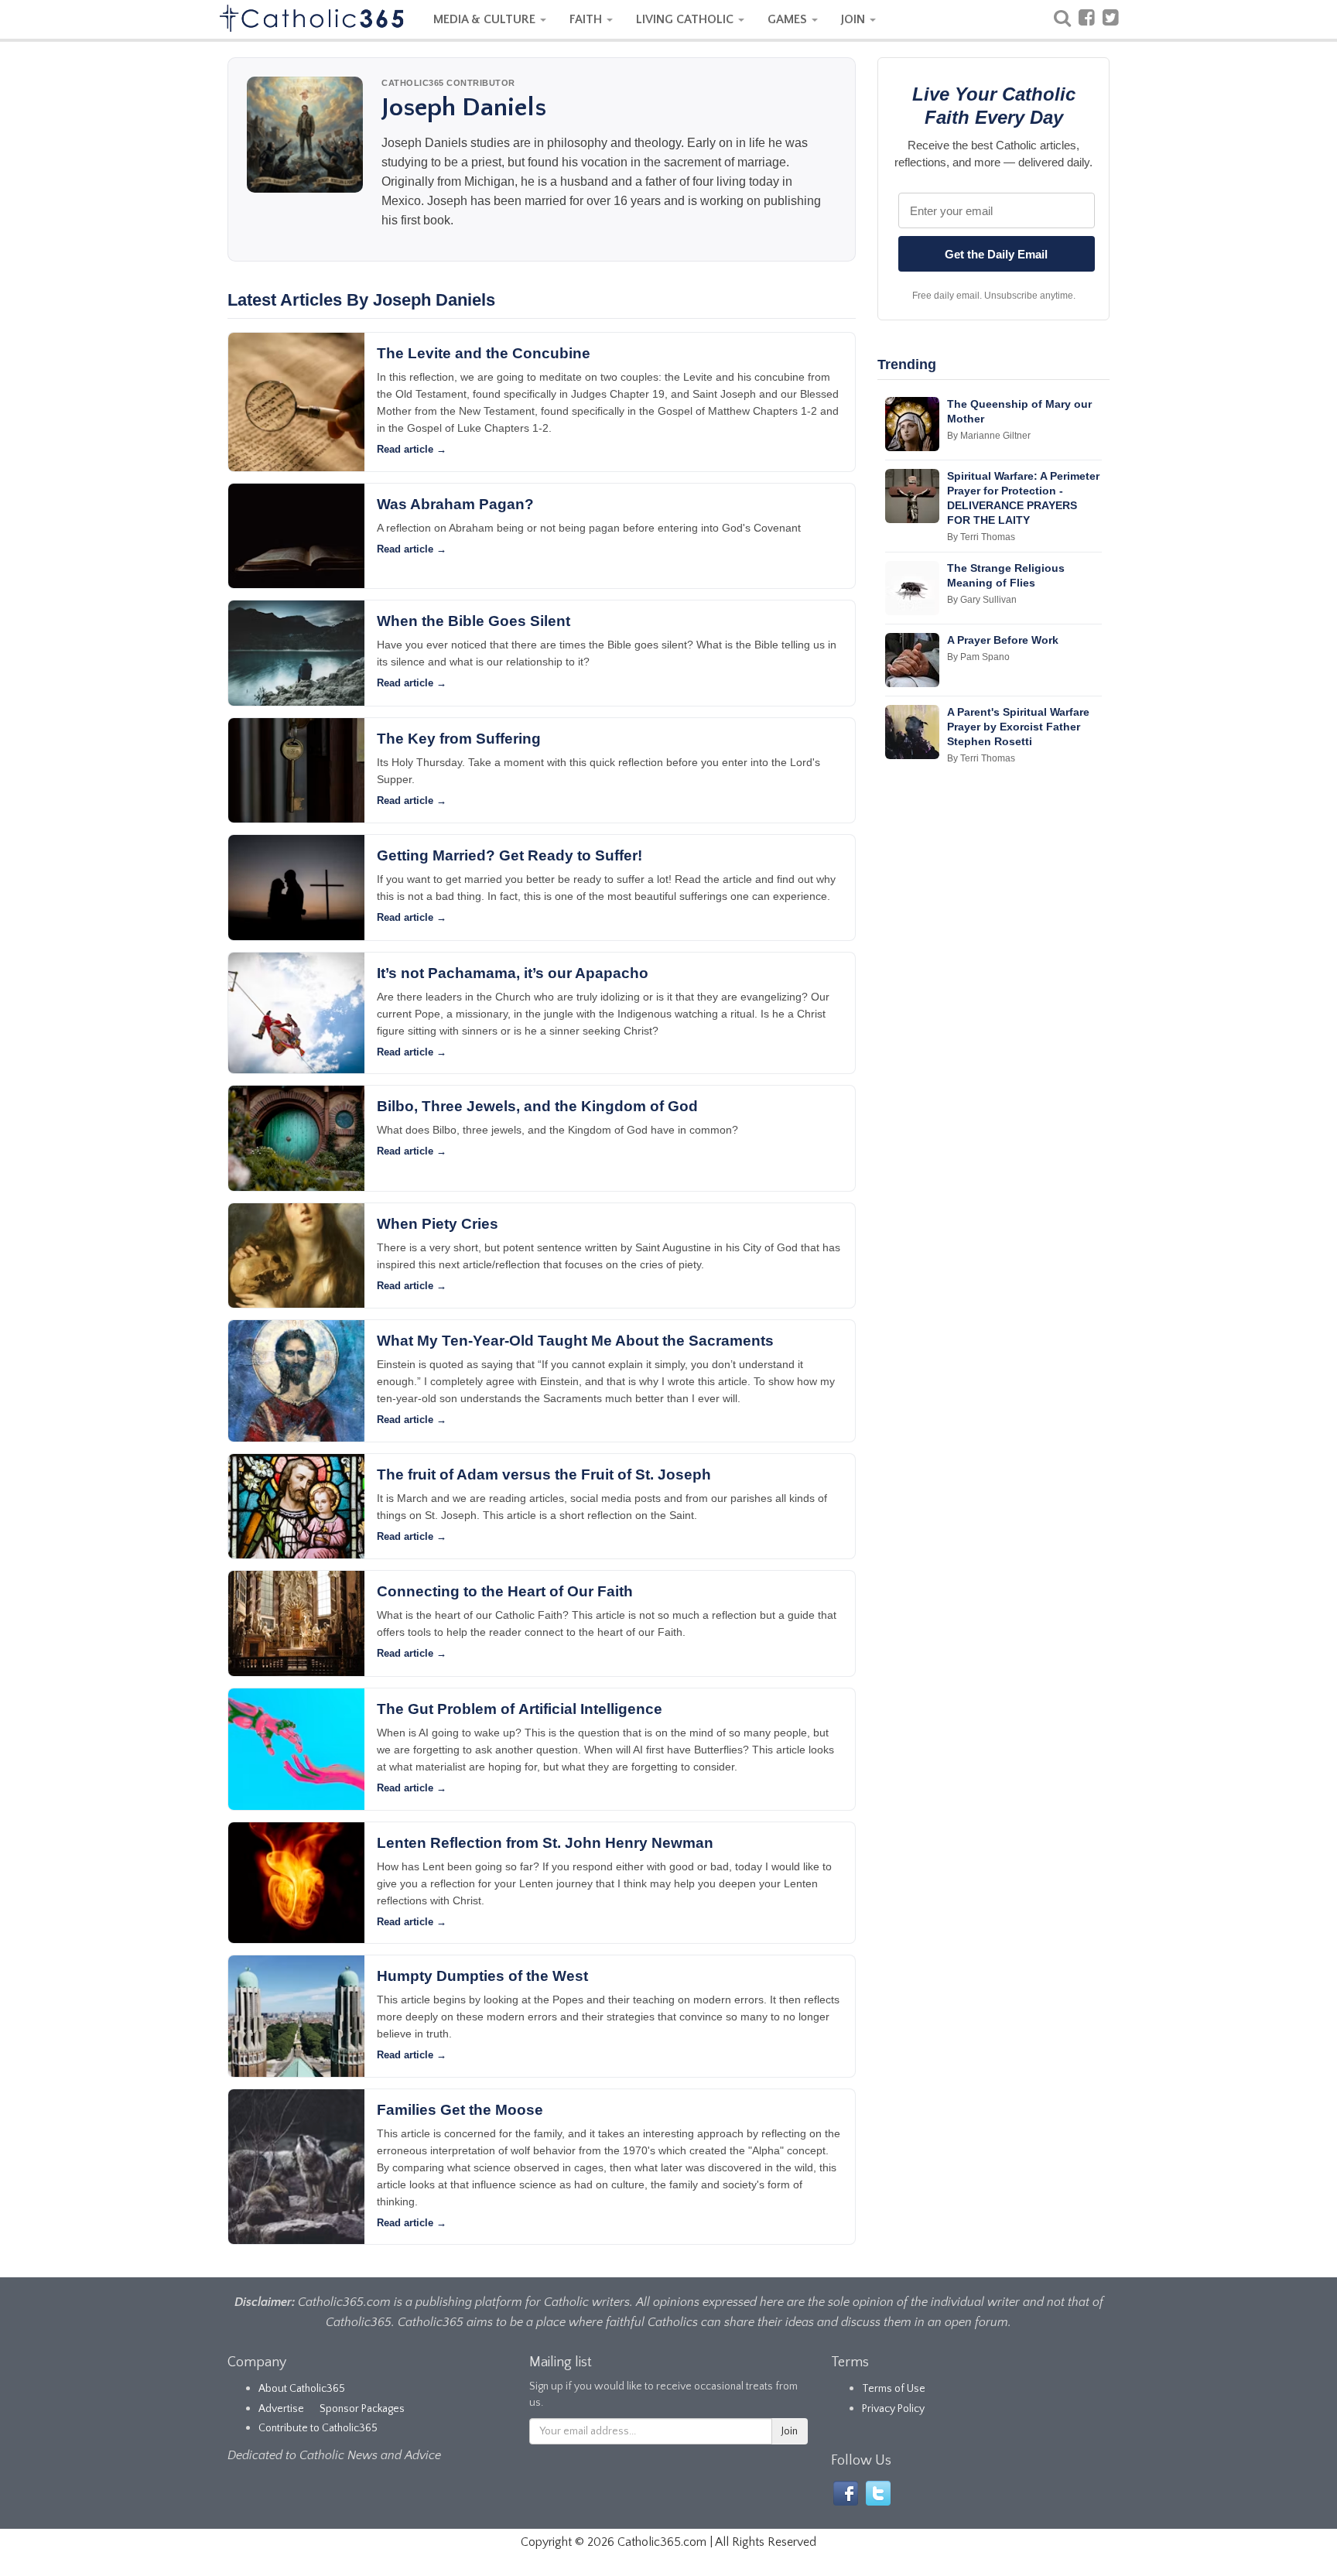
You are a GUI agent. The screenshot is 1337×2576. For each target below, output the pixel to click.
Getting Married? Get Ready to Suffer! (509, 855)
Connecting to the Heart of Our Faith (505, 1591)
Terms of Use (894, 2389)
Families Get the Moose (460, 2110)
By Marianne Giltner (989, 436)
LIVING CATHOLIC (686, 19)
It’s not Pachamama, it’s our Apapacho (513, 973)
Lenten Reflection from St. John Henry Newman (545, 1843)
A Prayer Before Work (1003, 640)
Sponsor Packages (362, 2409)
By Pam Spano (978, 657)
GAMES (789, 19)
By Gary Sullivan (982, 600)
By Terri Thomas (981, 537)
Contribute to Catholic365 (318, 2428)
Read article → (412, 449)
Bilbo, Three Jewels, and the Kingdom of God (537, 1106)
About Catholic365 (302, 2389)
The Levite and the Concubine (484, 353)
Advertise (281, 2409)
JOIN (855, 19)
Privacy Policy (893, 2409)
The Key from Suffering (459, 739)
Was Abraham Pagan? (455, 504)
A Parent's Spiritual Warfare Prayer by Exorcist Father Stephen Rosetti (1018, 727)
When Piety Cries (438, 1224)
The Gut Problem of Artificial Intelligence (520, 1709)
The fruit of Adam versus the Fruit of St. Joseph (544, 1474)
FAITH (587, 19)
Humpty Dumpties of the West (482, 1976)
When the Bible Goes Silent (474, 621)
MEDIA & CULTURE (486, 19)
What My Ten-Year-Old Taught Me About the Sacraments (575, 1341)
